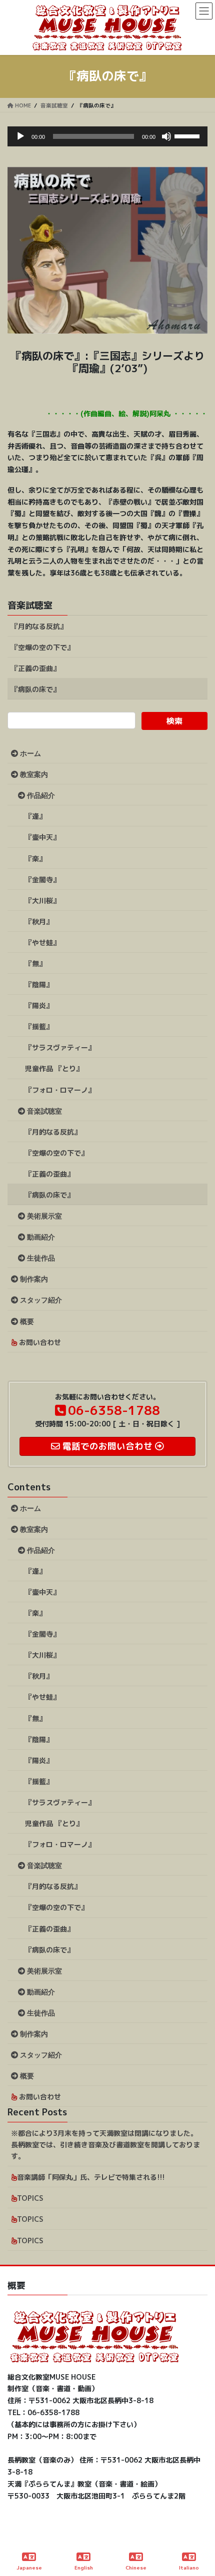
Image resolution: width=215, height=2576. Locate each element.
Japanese (29, 2568)
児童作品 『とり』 (54, 1068)
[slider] (188, 135)
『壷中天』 (42, 837)
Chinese (136, 2568)
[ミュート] (166, 136)
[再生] (20, 136)
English (84, 2568)
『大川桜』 (42, 901)
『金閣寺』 (42, 880)
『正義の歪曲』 (35, 668)
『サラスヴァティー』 (60, 1047)
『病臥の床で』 (35, 689)
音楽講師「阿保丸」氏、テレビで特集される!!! (91, 2177)
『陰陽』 (39, 984)
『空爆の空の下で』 (42, 647)
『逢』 (35, 816)
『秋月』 (39, 922)
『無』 (35, 964)
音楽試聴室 (30, 605)
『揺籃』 (39, 1026)
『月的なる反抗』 (39, 626)
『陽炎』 (39, 1005)
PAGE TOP (199, 2531)
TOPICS (30, 2198)
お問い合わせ (39, 1342)
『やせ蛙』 (42, 943)
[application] (107, 136)
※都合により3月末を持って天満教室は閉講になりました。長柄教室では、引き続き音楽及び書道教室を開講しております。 (105, 2145)
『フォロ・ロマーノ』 (60, 1090)
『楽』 (35, 859)
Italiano (189, 2568)
